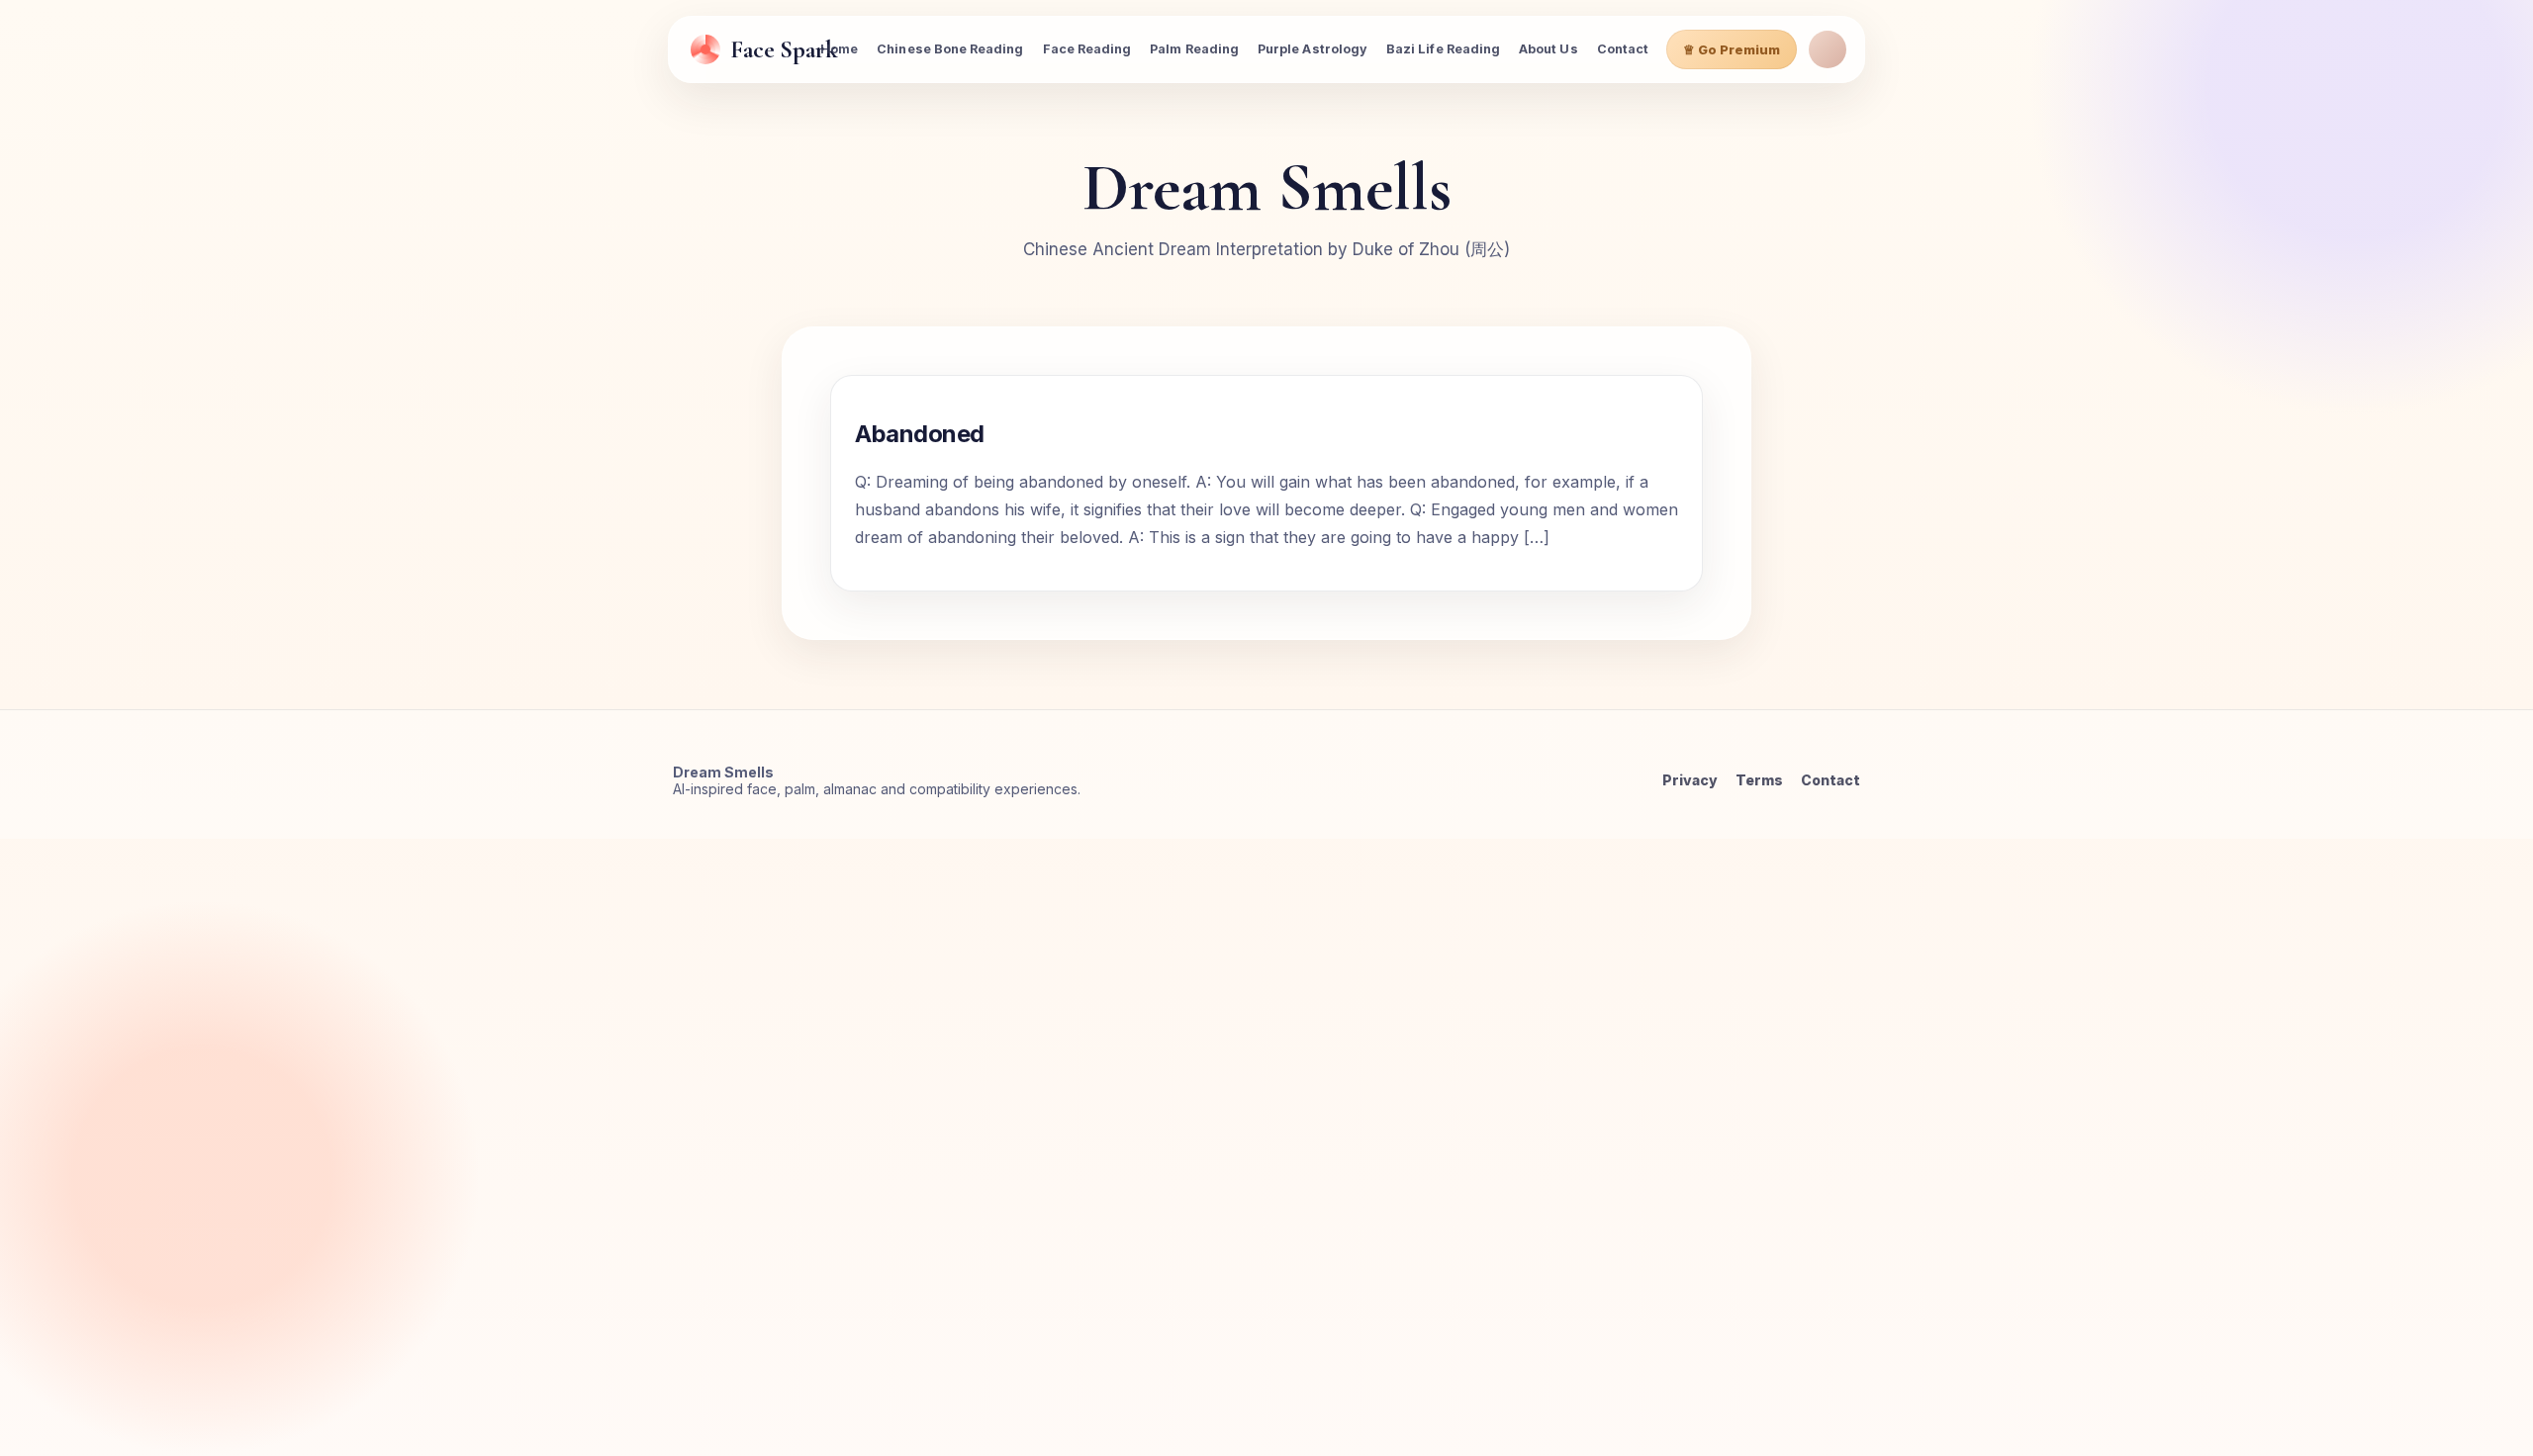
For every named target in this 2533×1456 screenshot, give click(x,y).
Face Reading (1087, 49)
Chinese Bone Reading (950, 49)
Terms (1759, 780)
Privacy (1690, 780)
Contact (1623, 49)
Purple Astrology (1313, 49)
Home (839, 49)
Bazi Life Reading (1443, 49)
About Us (1548, 49)
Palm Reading (1194, 49)
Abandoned (920, 434)
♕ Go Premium (1732, 49)
